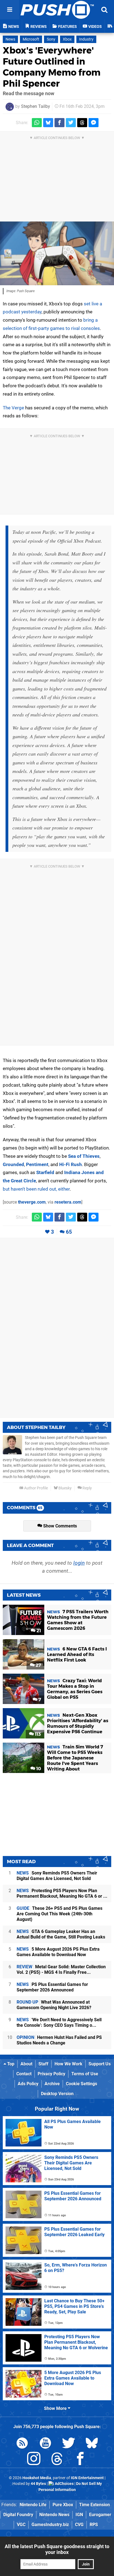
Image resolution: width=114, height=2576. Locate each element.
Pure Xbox (63, 2505)
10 (38, 1769)
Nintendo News (54, 2515)
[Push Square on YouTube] (45, 2444)
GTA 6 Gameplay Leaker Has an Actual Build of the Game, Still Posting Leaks (61, 1934)
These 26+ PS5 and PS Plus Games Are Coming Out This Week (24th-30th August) (59, 1914)
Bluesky (65, 1488)
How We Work (68, 2064)
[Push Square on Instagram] (34, 2460)
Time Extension (94, 2505)
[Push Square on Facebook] (80, 2460)
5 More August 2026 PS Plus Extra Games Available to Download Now (58, 1952)
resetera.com (68, 1202)
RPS (94, 2525)
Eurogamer (100, 2515)
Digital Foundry (18, 2515)
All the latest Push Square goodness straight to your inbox (57, 2549)
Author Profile (36, 1488)
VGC (21, 2525)
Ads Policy (28, 2084)
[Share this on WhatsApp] (37, 123)
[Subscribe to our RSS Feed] (22, 2444)
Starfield (45, 1172)
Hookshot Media (37, 2478)
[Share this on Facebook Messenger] (94, 123)
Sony (51, 39)
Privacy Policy (51, 2074)
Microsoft (31, 39)
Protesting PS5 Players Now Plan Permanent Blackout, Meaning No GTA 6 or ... (62, 1893)
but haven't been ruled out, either (36, 1189)
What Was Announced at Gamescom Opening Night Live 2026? (54, 2005)
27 (38, 1665)
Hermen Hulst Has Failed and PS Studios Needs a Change (59, 2040)
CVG (79, 2525)
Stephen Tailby (36, 106)
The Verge (13, 408)
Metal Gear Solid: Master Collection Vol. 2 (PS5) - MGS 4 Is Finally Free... (61, 1970)
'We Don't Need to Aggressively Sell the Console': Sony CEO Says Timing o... (59, 2022)
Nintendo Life (33, 2505)
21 (38, 1631)
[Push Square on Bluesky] (92, 2444)
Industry (86, 39)
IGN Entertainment (87, 2478)
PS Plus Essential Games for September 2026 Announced (52, 1987)
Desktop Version (57, 2094)
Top (10, 2064)
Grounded (13, 1164)
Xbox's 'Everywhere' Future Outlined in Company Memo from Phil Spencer (52, 67)
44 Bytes (38, 2484)
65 (69, 1232)
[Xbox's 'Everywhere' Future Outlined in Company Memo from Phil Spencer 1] (57, 254)
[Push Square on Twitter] (69, 2444)
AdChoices (64, 2484)
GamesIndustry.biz (50, 2525)
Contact (24, 2074)
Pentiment (37, 1164)
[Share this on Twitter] (71, 123)
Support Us (100, 2064)
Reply (87, 1488)
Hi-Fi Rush (71, 1164)
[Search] (104, 10)
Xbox (67, 39)
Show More (56, 2408)
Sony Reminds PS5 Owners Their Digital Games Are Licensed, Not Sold (57, 1876)
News (10, 39)
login (79, 1563)
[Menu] (10, 10)
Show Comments (59, 1526)
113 (37, 1734)
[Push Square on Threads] (57, 2460)
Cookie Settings (81, 2084)
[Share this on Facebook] (59, 123)
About (26, 2064)
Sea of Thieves (84, 1156)
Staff (43, 2064)
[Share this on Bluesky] (48, 123)
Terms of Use (85, 2074)
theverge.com (32, 1202)
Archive (52, 2084)
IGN (79, 2515)
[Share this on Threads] (82, 123)
